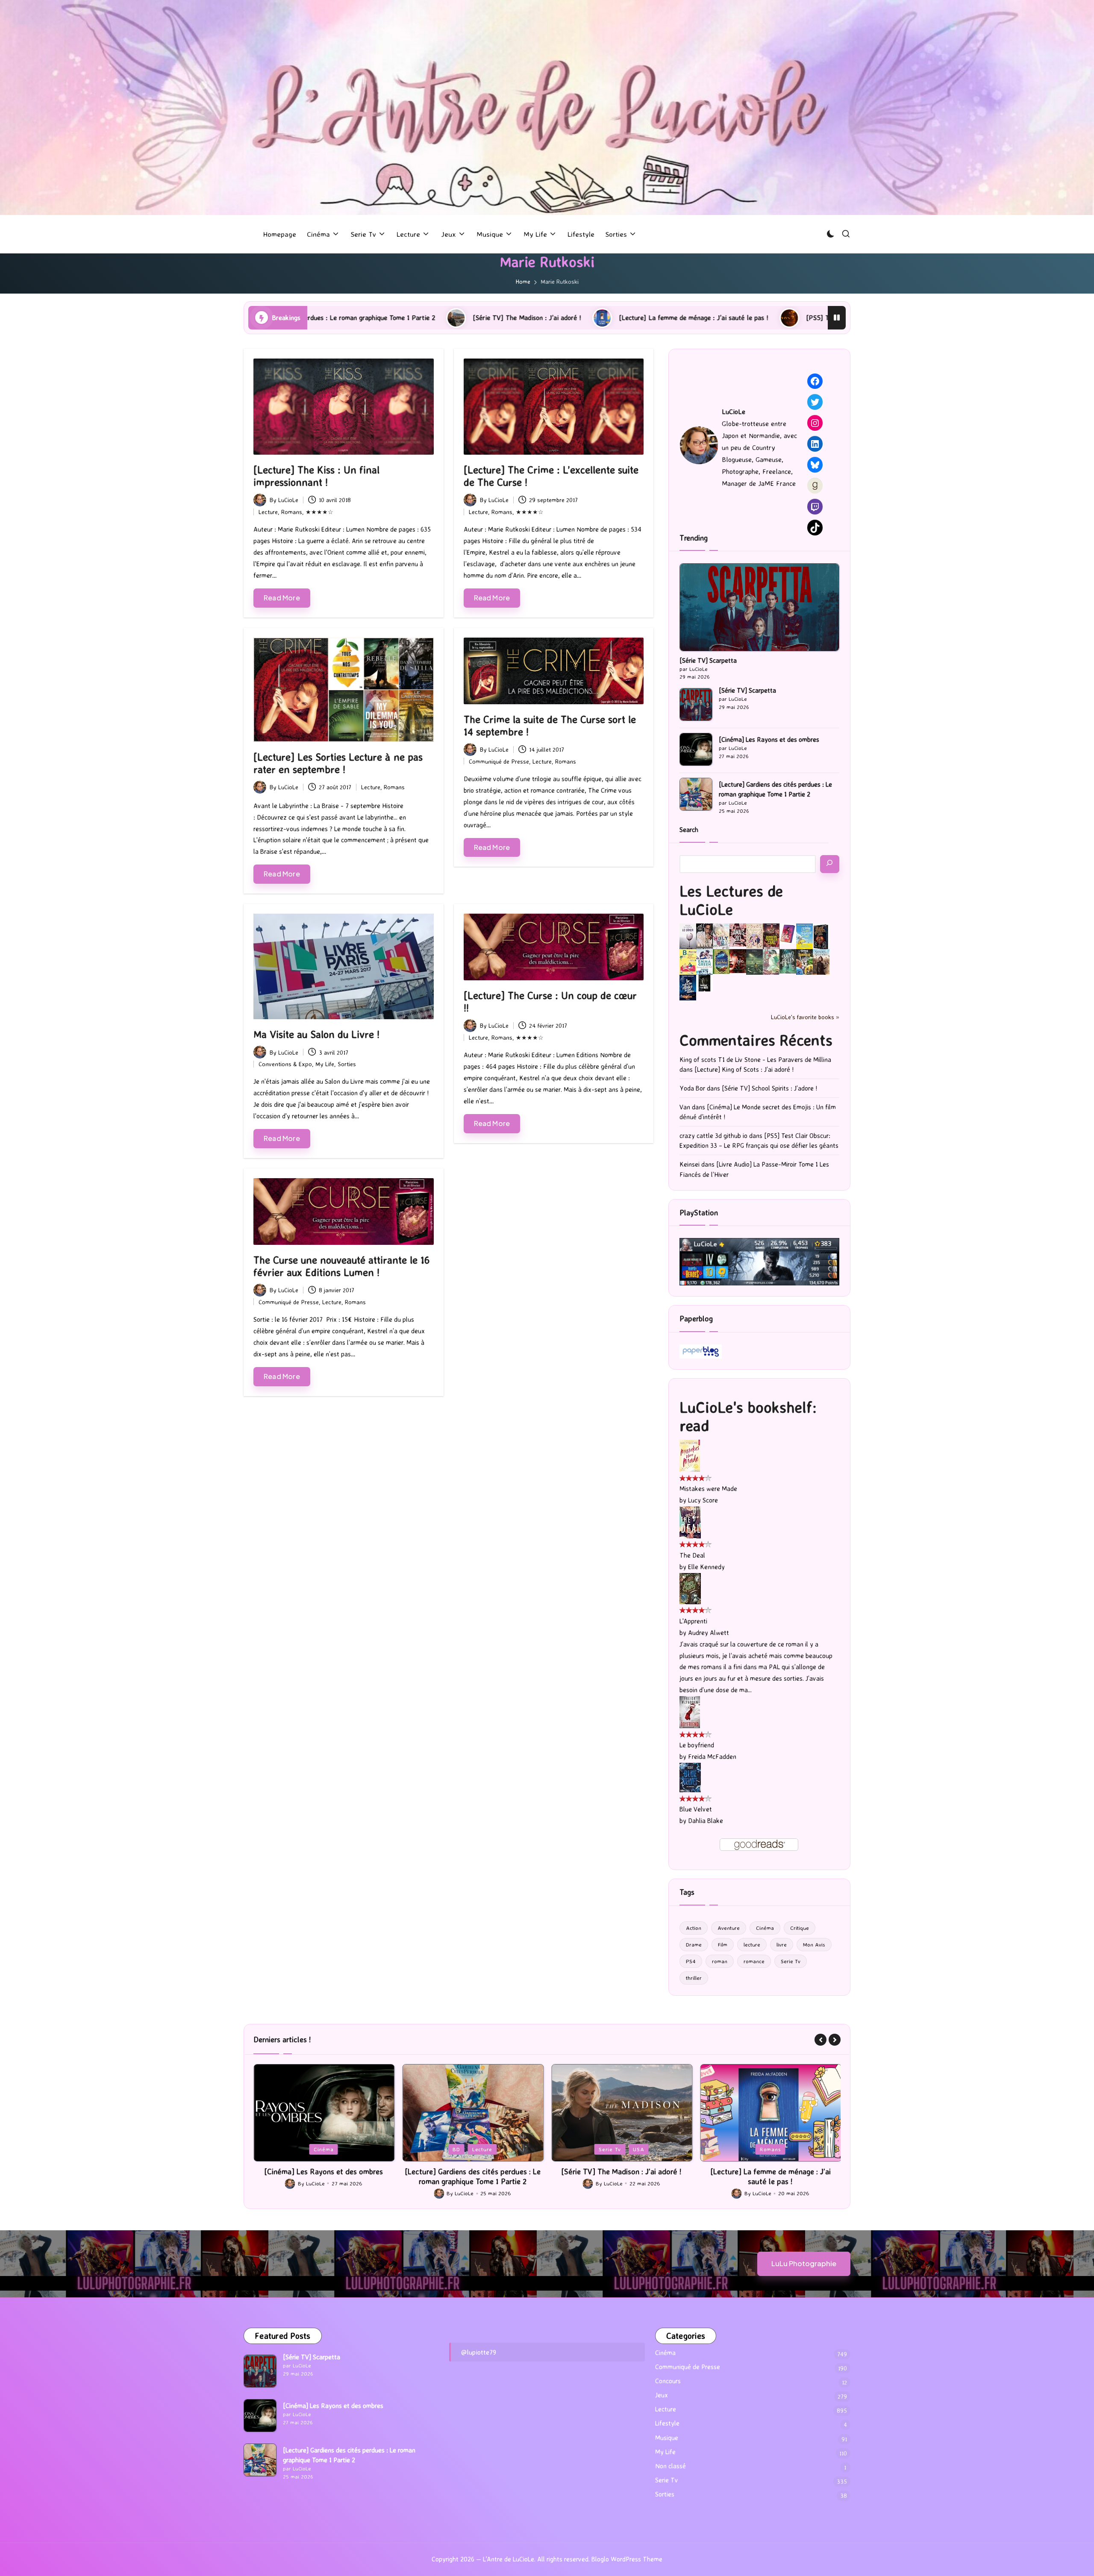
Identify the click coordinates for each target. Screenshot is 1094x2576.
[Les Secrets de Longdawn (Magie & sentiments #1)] (821, 937)
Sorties (347, 1064)
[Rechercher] (830, 864)
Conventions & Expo (285, 1064)
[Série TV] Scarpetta (708, 660)
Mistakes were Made (708, 1489)
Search (689, 830)
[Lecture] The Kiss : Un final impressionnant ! (316, 476)
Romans (292, 512)
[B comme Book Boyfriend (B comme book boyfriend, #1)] (688, 962)
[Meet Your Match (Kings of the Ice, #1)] (704, 936)
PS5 (771, 2149)
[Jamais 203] (738, 934)
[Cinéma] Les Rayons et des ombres (769, 740)
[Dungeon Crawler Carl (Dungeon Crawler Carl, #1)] (771, 936)
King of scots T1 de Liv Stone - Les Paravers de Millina (755, 1060)
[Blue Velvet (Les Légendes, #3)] (690, 1777)
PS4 (691, 1961)
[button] (820, 2040)
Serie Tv (791, 1961)
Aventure (729, 1928)
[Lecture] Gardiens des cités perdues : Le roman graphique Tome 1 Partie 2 (775, 789)
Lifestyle (667, 2423)
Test (794, 2149)
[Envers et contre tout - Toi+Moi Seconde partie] (704, 962)
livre (782, 1944)
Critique (800, 1928)
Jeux (747, 2149)
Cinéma (765, 1928)
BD (308, 2149)
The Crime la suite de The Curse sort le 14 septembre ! (550, 725)
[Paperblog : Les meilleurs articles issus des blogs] (701, 1351)
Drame (694, 1944)
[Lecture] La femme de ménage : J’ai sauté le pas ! (437, 318)
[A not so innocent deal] (754, 936)
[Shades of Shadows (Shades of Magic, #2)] (821, 962)
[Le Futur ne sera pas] (788, 933)
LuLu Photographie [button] (804, 2263)
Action (694, 1928)
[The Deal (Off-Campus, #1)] (690, 1522)
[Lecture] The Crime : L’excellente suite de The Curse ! (551, 476)
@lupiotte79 (479, 2352)
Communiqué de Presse (499, 761)
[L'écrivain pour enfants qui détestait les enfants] (804, 936)
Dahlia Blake (706, 1821)
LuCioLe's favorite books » (805, 1017)
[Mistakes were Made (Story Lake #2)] (690, 1455)
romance (754, 1961)
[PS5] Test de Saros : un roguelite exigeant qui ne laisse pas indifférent (654, 318)
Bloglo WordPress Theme (627, 2559)
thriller (694, 1978)
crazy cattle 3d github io (713, 1136)
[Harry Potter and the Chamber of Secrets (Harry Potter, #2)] (721, 961)
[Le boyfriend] (690, 1712)
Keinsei (690, 1164)
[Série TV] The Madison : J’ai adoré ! (473, 2171)
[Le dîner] (688, 937)
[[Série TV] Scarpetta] (759, 607)
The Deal (692, 1555)
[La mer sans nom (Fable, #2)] (738, 960)
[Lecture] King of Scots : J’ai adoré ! (744, 1069)
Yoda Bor (692, 1088)
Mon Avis (814, 1944)
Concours (668, 2381)
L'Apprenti (693, 1621)
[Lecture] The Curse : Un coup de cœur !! (550, 1001)
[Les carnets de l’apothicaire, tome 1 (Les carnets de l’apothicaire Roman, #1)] (771, 962)
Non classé (671, 2466)
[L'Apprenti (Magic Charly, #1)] (690, 1588)
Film (723, 1944)
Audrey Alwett (709, 1633)
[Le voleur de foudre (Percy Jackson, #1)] (754, 961)
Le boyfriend (697, 1745)
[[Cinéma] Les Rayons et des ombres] (696, 749)
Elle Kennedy (706, 1567)
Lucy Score (703, 1500)
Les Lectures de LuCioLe (731, 900)
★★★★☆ (319, 512)
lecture (752, 1944)
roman (720, 1961)
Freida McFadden (712, 1757)
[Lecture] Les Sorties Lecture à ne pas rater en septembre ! (338, 763)
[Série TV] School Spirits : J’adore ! (769, 1088)
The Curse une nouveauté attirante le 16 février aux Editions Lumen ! (341, 1266)
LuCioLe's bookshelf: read (748, 1416)
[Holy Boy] (721, 936)
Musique (667, 2438)
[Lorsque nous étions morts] (704, 983)
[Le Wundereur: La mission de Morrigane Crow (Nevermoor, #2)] (804, 962)
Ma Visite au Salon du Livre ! (316, 1034)
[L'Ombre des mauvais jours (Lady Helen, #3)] (788, 961)
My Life (325, 1064)
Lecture (268, 512)
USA (490, 2149)
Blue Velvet (696, 1809)
